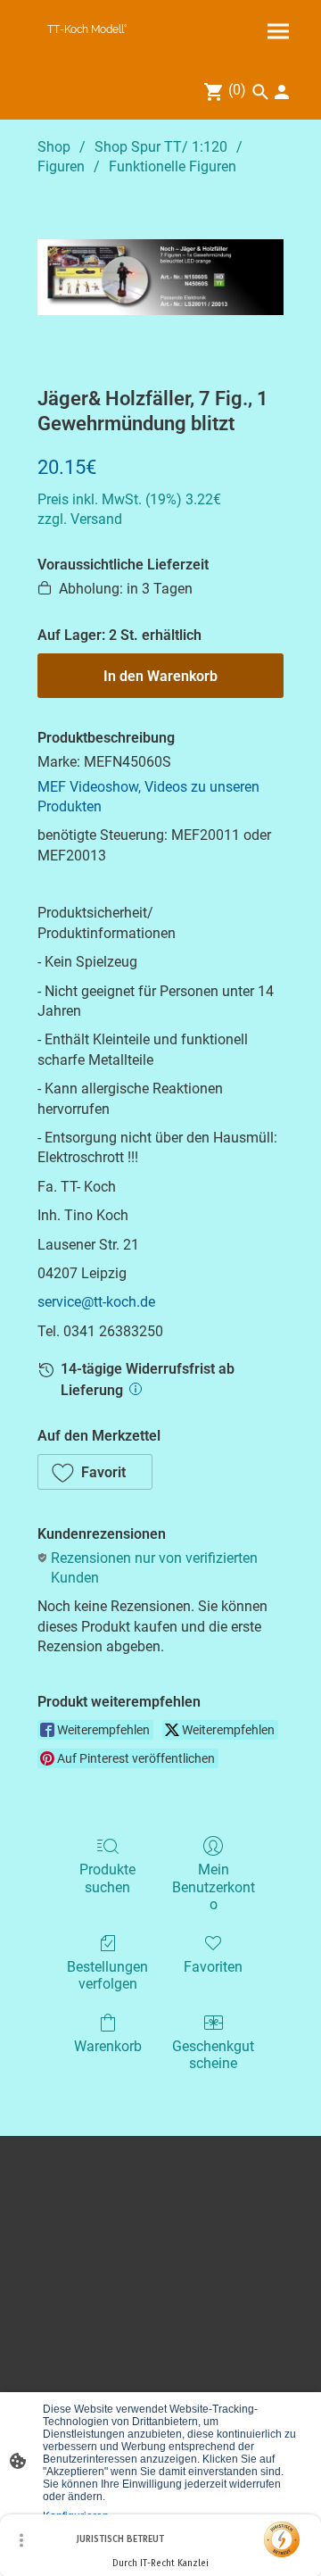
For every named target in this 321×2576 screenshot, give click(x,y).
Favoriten (213, 1967)
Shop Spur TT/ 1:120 (161, 147)
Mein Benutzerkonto (214, 1886)
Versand (96, 519)
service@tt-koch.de (96, 1302)
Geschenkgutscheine (213, 2055)
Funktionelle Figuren (173, 166)
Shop (54, 147)
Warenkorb (108, 2046)
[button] (95, 1472)
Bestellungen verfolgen (107, 1975)
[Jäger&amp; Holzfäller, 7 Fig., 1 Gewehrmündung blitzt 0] (160, 277)
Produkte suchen (107, 1878)
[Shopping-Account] (282, 92)
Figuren (61, 166)
